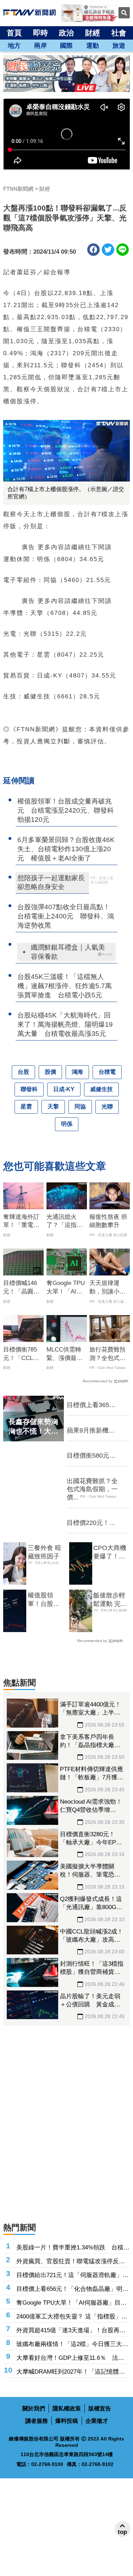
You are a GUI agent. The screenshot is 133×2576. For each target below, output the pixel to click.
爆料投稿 (67, 2421)
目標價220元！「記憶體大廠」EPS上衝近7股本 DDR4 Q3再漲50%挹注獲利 (94, 1523)
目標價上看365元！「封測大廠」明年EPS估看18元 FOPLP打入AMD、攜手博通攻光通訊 (94, 1405)
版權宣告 (100, 2408)
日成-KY (64, 1089)
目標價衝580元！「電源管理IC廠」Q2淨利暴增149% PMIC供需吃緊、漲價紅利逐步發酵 (94, 1456)
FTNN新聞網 (18, 189)
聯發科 (29, 1089)
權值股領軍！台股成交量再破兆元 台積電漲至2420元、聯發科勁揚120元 (44, 1600)
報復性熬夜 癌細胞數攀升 (108, 1221)
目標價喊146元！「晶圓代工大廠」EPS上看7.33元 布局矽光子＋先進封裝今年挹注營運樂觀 (21, 1288)
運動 (93, 46)
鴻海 (77, 1072)
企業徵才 (97, 2421)
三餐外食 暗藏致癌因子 (45, 1552)
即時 (40, 33)
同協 (80, 1107)
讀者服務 (37, 2421)
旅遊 (119, 46)
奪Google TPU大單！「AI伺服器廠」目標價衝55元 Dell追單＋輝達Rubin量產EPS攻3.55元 (67, 1288)
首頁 (14, 33)
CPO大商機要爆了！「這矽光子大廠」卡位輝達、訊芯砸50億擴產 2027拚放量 (112, 1552)
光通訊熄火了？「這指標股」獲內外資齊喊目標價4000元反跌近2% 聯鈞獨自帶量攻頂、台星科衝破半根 (66, 1222)
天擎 (53, 1107)
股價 (50, 1072)
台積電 (107, 1072)
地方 (14, 46)
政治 (66, 33)
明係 (67, 1124)
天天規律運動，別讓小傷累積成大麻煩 (107, 1288)
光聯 (107, 1107)
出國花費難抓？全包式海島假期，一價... (92, 1489)
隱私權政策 (67, 2408)
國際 (66, 46)
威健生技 (101, 1089)
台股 (23, 1072)
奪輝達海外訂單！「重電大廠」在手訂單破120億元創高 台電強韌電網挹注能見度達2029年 (23, 1222)
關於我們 (34, 2408)
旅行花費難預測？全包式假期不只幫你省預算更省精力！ (107, 1354)
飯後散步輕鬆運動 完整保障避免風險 (110, 1600)
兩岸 (40, 46)
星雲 (26, 1107)
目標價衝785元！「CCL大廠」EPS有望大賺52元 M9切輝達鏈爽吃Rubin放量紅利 (23, 1354)
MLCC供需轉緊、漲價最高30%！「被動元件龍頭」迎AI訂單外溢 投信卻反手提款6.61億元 (65, 1354)
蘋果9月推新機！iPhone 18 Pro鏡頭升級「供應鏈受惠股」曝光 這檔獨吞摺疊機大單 (93, 1431)
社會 (119, 33)
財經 (93, 33)
